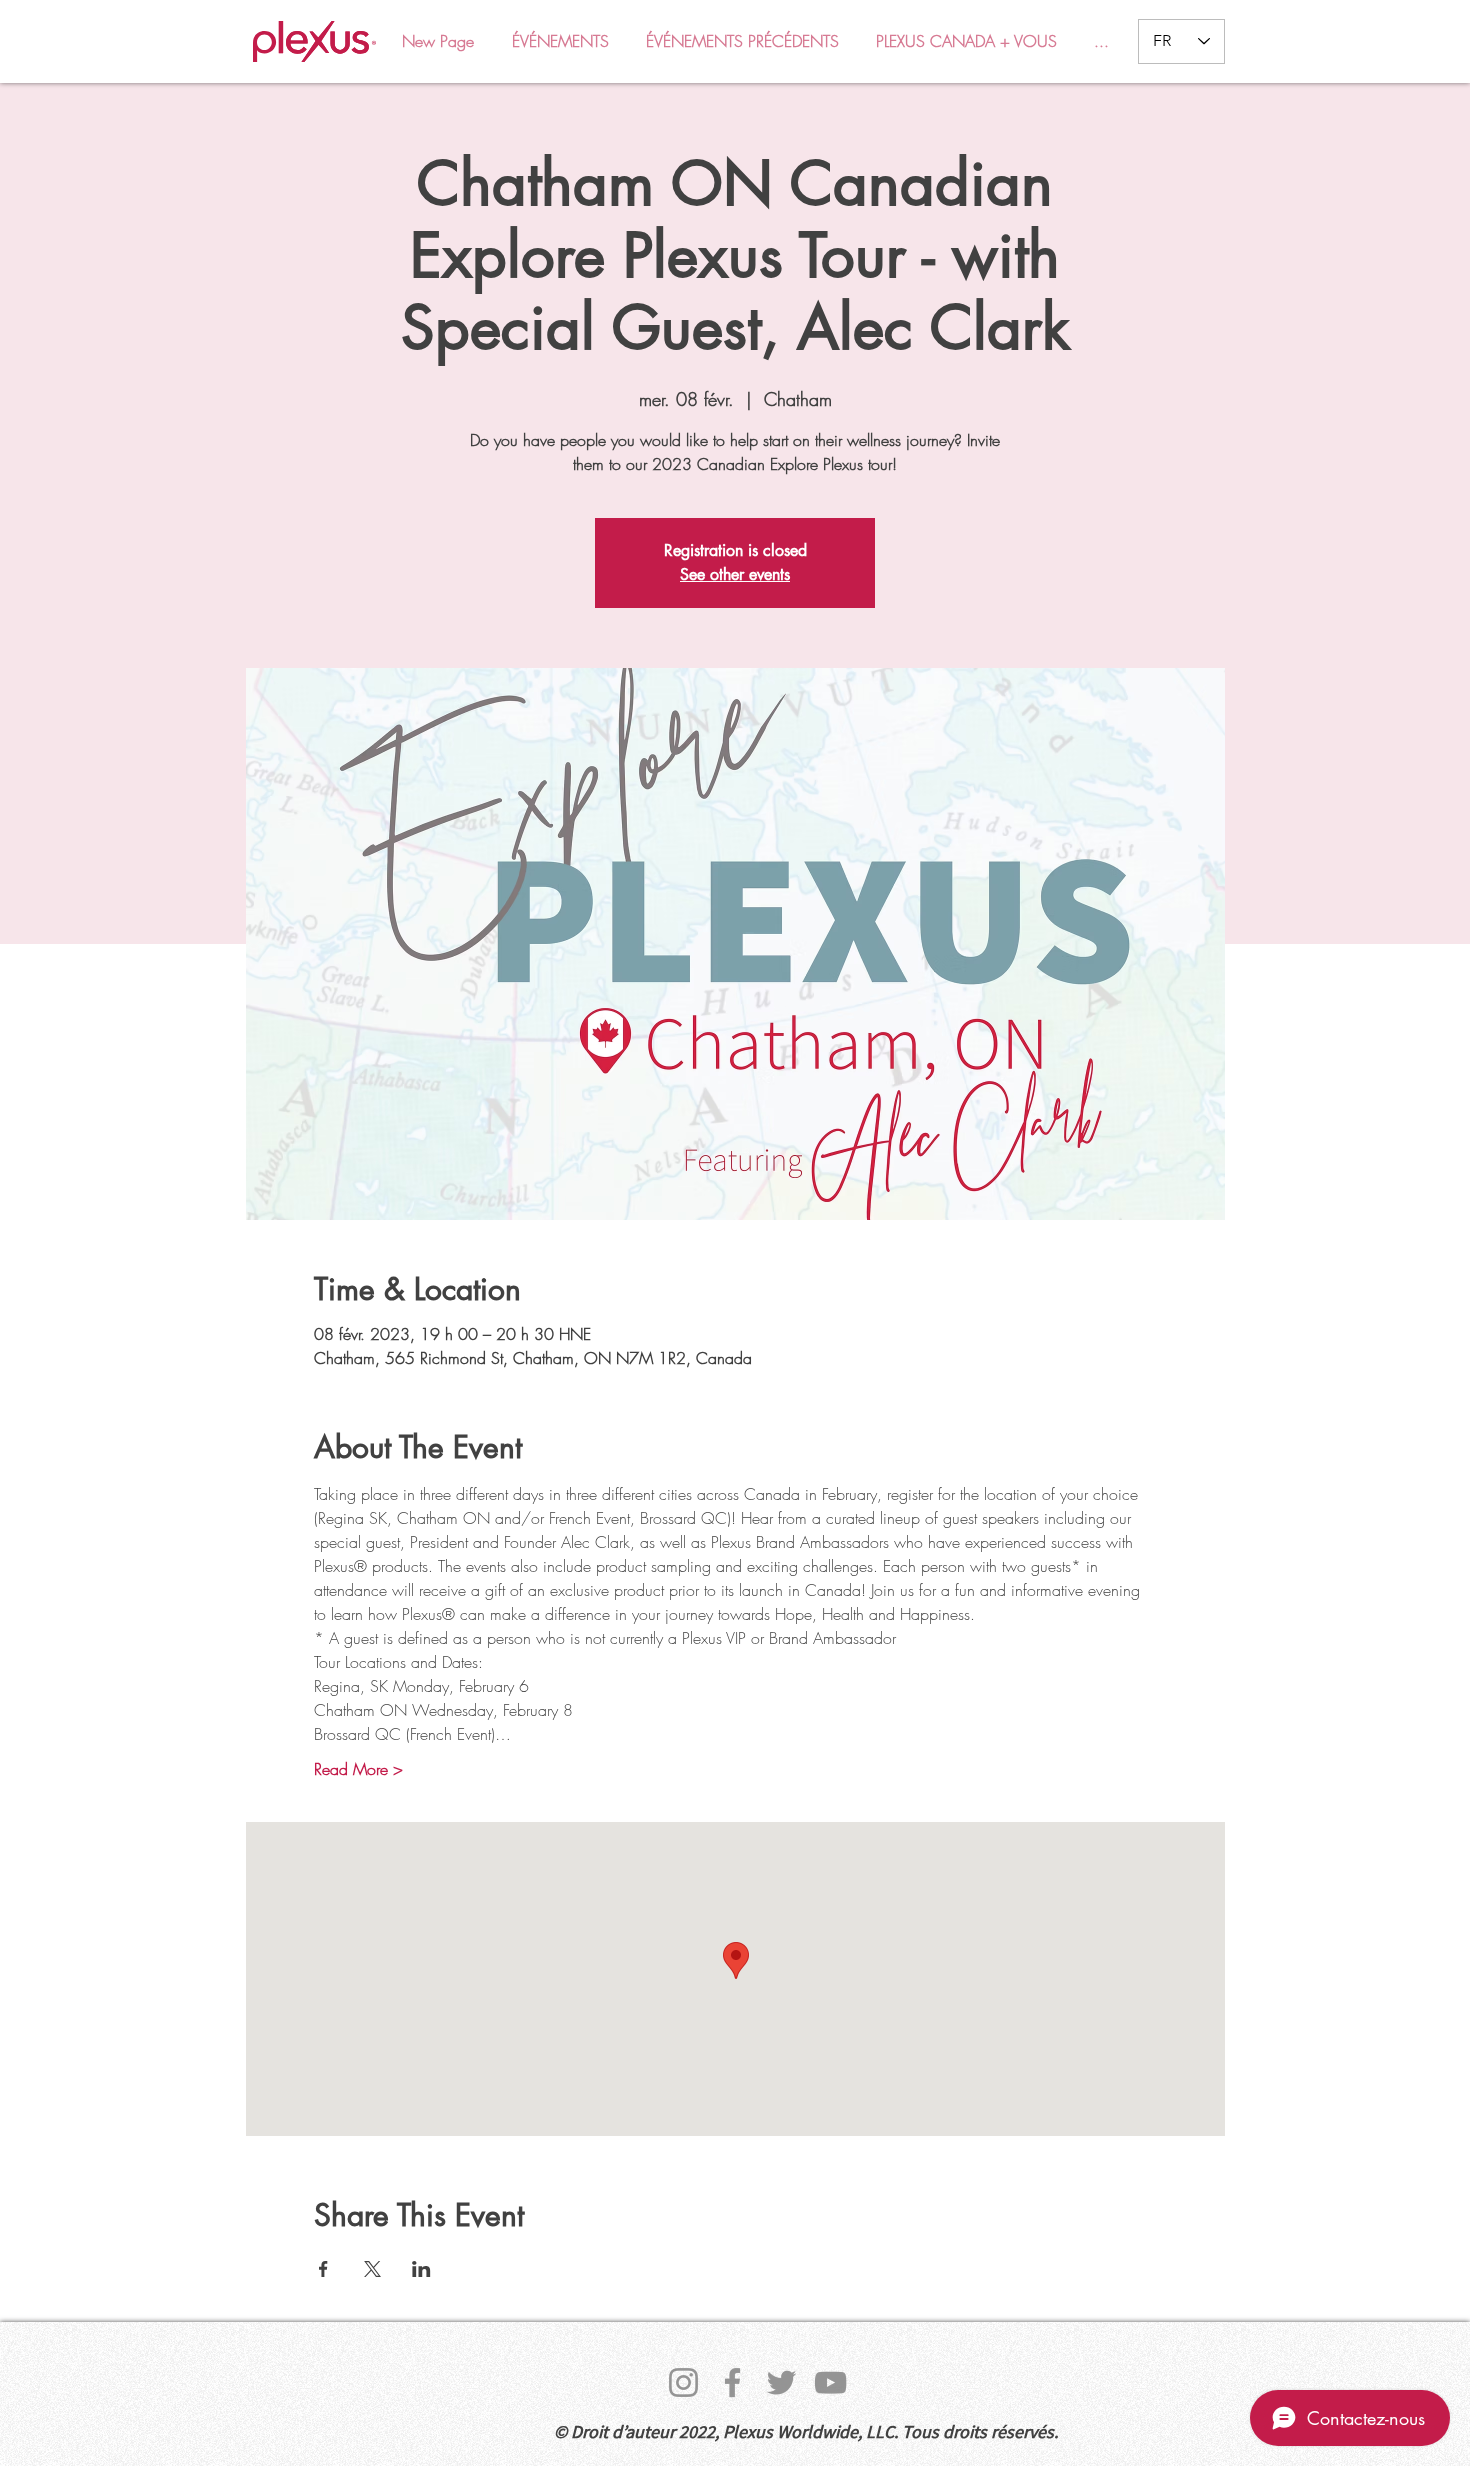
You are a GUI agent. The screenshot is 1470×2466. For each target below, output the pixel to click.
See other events (735, 574)
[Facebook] (732, 2382)
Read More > (358, 1769)
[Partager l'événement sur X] (372, 2269)
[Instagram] (683, 2382)
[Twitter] (781, 2382)
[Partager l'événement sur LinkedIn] (421, 2269)
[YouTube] (830, 2382)
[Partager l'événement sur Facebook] (323, 2269)
